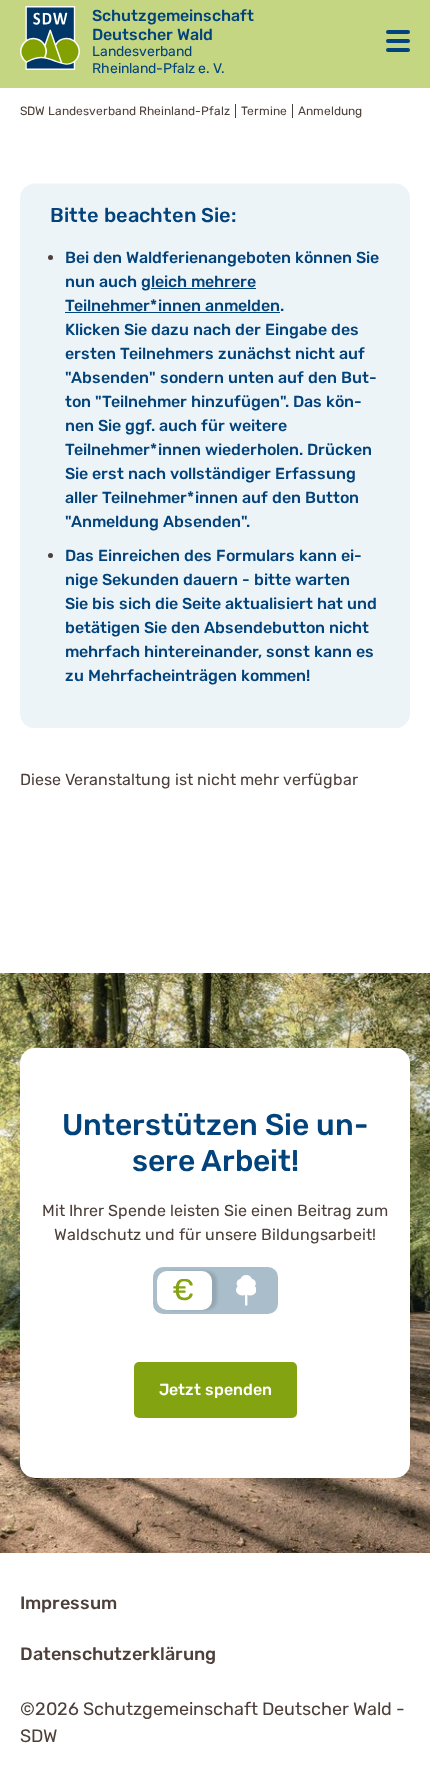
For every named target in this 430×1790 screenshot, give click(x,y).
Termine (264, 111)
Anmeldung (330, 111)
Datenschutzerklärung (118, 1654)
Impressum (68, 1603)
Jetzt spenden (215, 1389)
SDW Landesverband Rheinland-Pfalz (125, 111)
